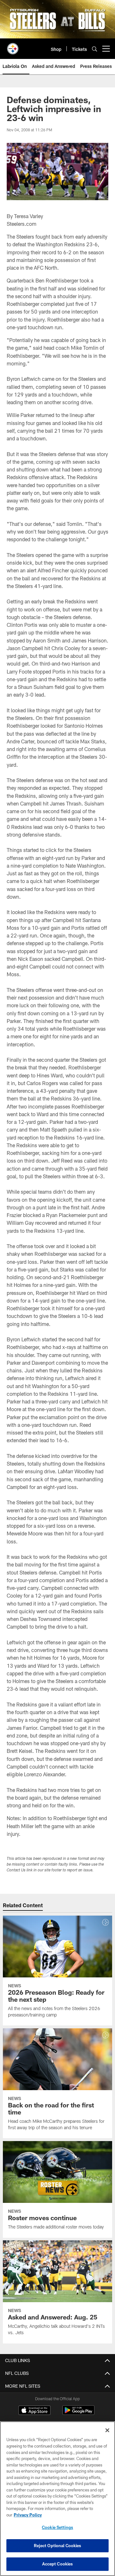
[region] (57, 2499)
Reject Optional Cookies (58, 2546)
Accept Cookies (58, 2564)
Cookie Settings (57, 2527)
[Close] (107, 2430)
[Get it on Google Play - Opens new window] (78, 2413)
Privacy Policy (28, 2515)
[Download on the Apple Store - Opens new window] (34, 2411)
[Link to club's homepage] (13, 46)
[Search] (95, 49)
